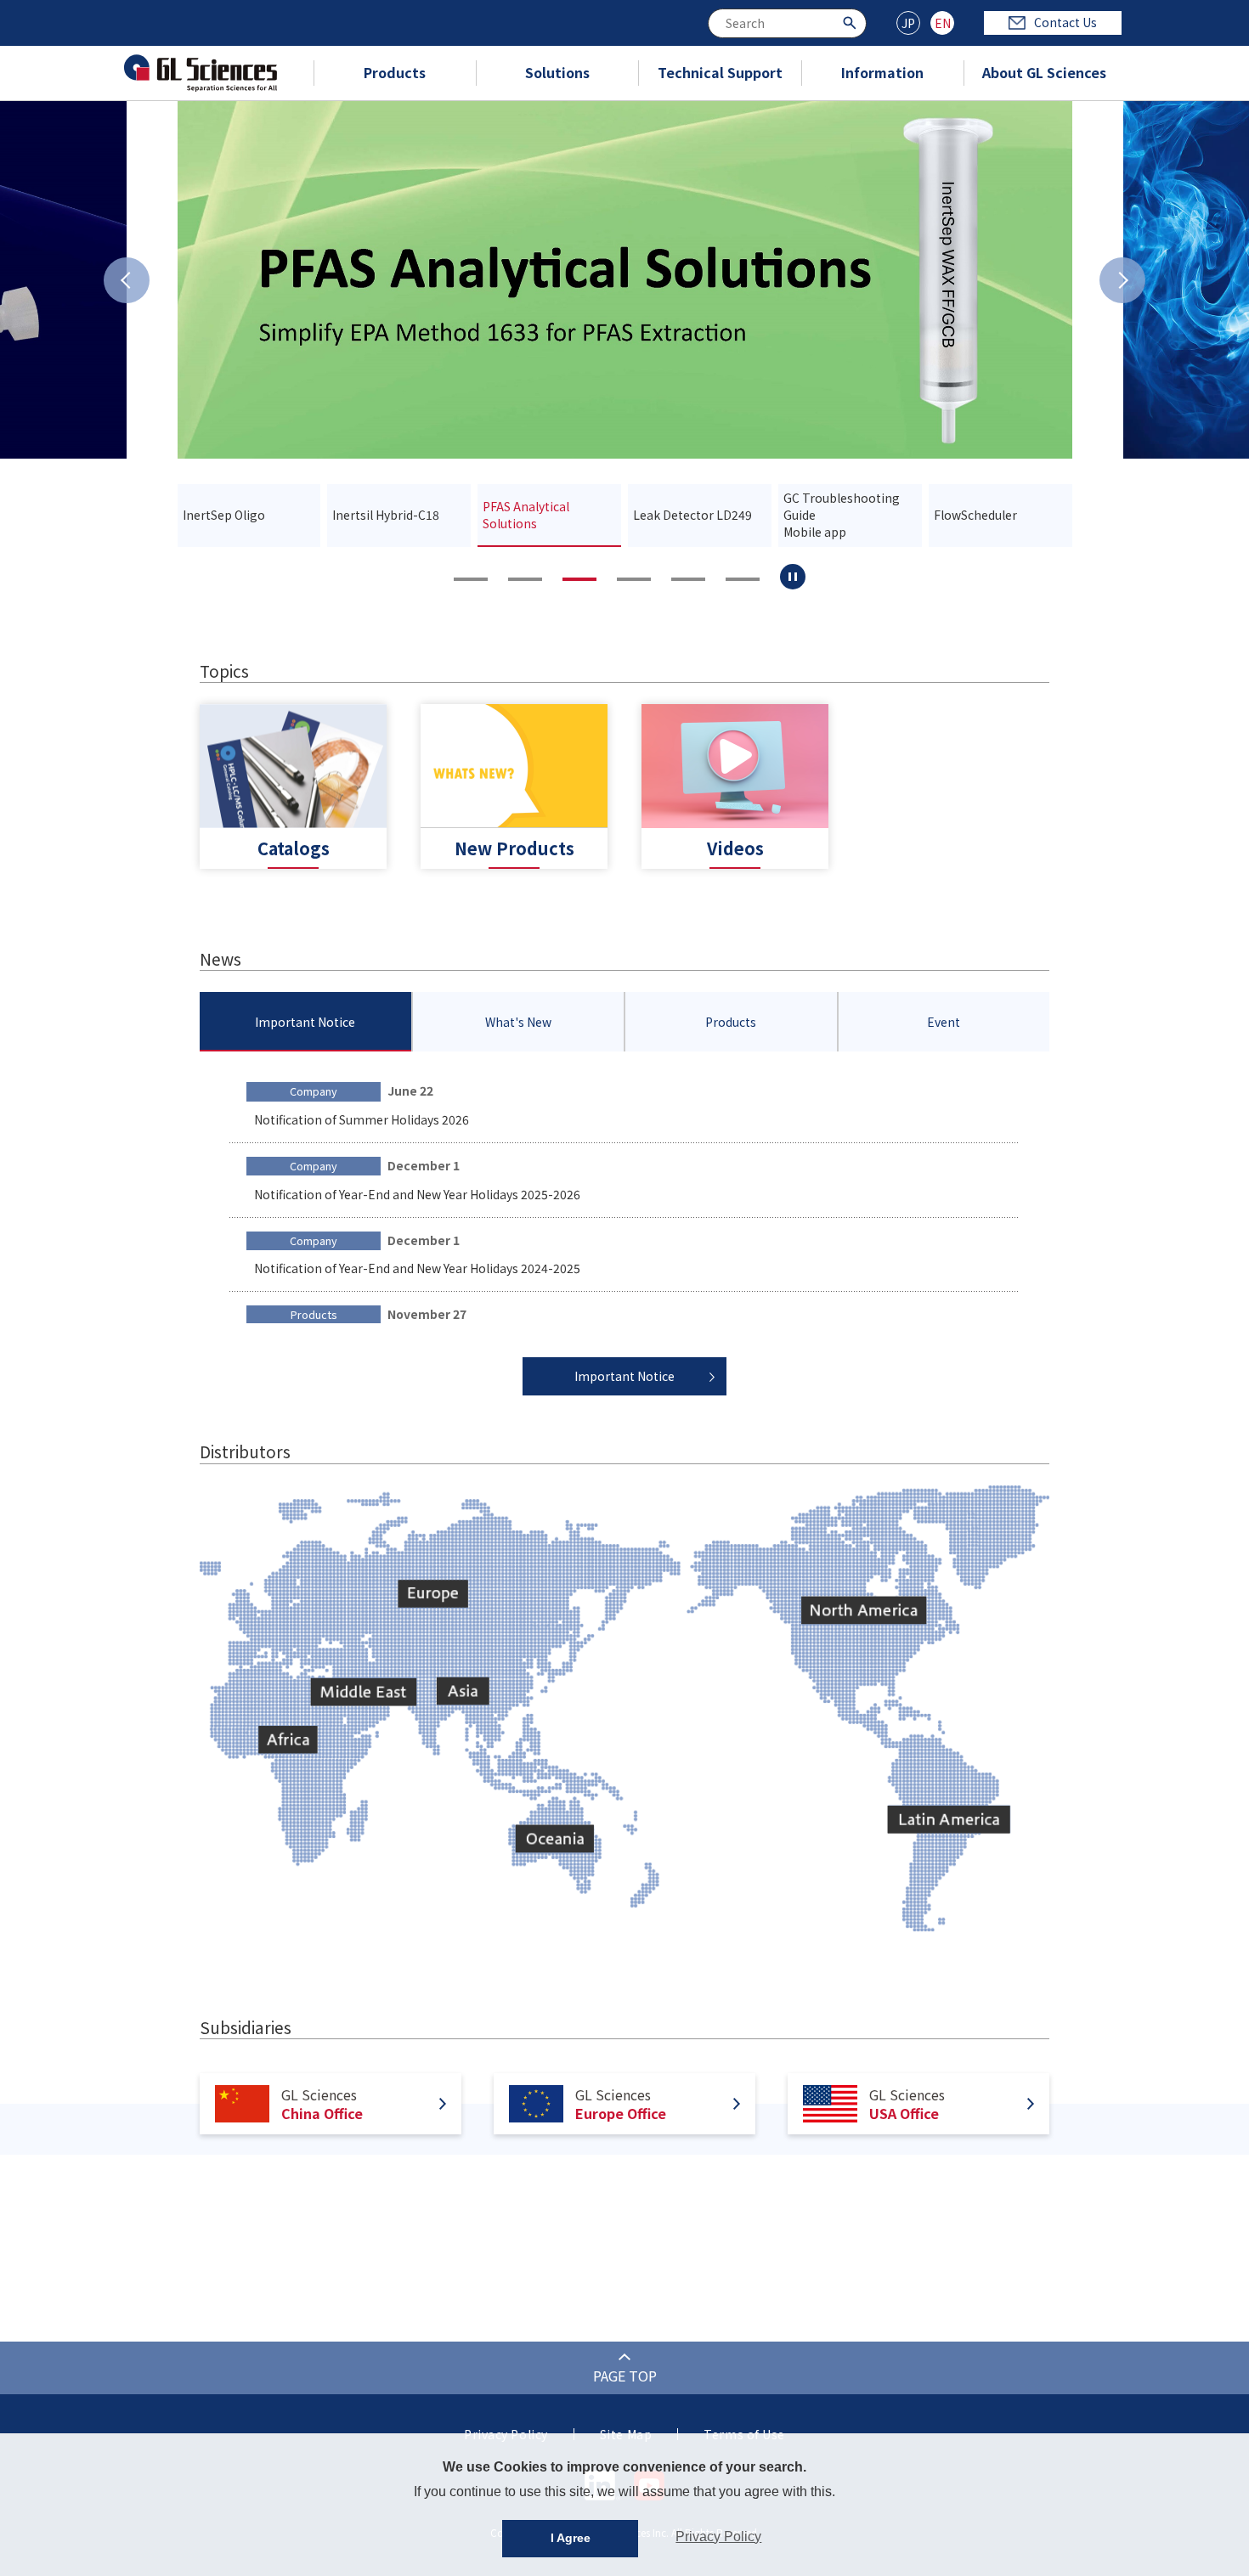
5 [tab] (688, 579)
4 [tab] (634, 579)
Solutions (557, 72)
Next (1122, 280)
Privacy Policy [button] (718, 2537)
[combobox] (787, 23)
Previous (127, 280)
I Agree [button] (571, 2538)
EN (943, 23)
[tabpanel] (625, 280)
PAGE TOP (625, 2376)
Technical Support (720, 72)
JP (908, 23)
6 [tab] (743, 579)
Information (882, 72)
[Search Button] (852, 22)
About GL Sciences (1044, 72)
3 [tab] (579, 579)
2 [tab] (525, 579)
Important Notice (624, 1376)
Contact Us (1065, 22)
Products (395, 72)
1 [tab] (471, 579)
